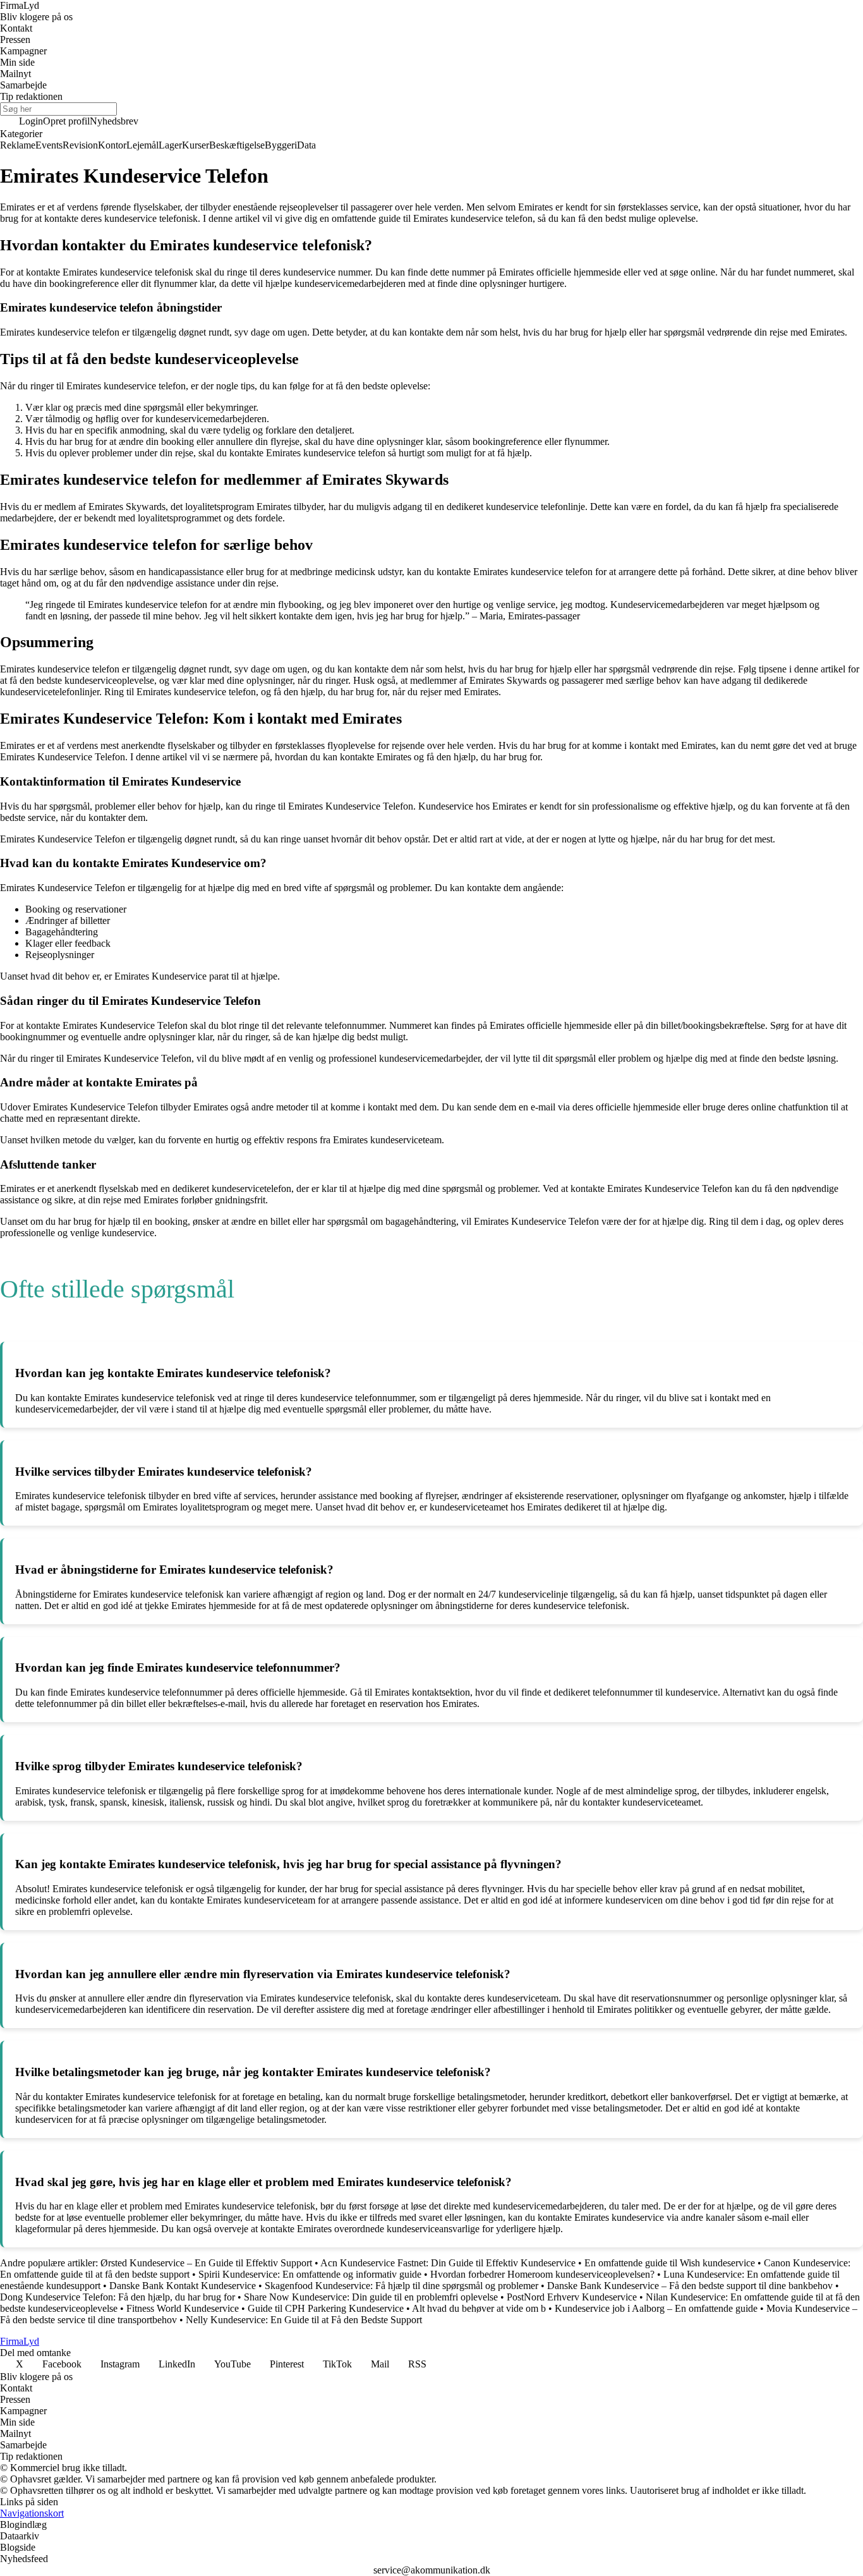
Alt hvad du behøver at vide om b (479, 2308)
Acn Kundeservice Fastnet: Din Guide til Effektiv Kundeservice (448, 2263)
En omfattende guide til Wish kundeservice (670, 2263)
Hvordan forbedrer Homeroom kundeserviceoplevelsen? (542, 2274)
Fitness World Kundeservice (183, 2308)
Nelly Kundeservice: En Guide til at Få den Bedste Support (304, 2320)
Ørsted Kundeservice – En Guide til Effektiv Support (206, 2263)
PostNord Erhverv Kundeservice (572, 2297)
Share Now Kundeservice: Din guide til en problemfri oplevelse (371, 2297)
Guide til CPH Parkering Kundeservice (326, 2308)
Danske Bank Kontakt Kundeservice (183, 2286)
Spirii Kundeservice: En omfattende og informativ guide (310, 2274)
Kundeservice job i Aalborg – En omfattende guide (656, 2308)
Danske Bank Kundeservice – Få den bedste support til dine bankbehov (690, 2286)
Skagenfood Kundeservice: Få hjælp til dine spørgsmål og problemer (401, 2286)
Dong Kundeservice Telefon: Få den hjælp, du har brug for (118, 2297)
